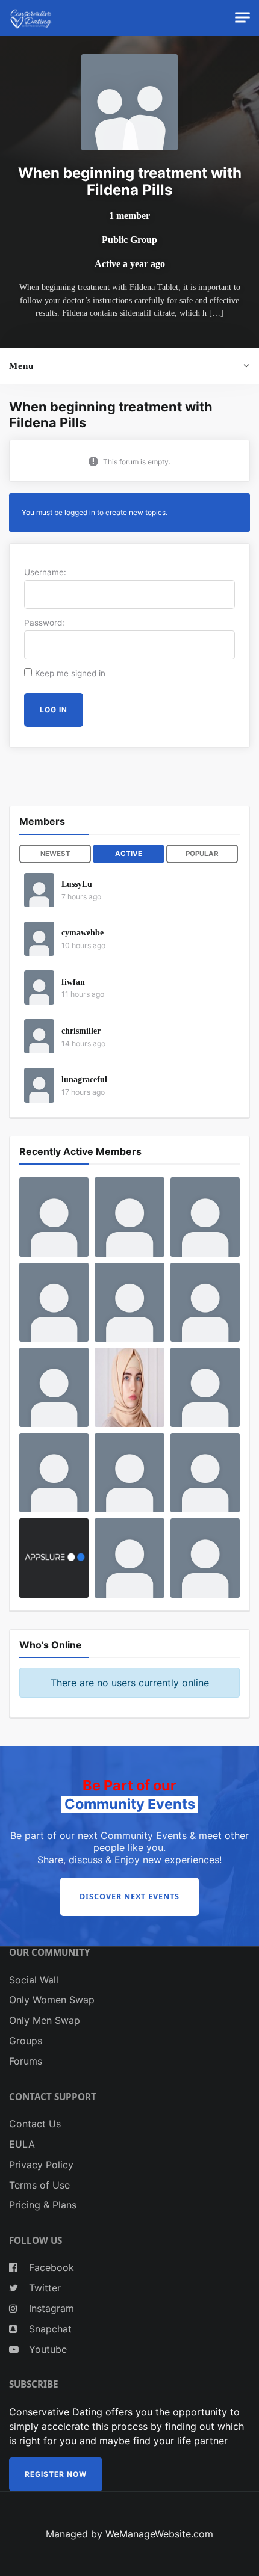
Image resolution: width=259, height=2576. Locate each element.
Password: (44, 623)
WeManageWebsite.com (159, 2534)
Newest (55, 854)
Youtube (46, 2349)
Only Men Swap (45, 2020)
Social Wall (34, 1980)
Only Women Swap (52, 2000)
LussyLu (77, 884)
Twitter (43, 2288)
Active (129, 854)
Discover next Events (129, 1897)
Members (42, 821)
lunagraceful (84, 1080)
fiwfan (73, 982)
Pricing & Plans (43, 2205)
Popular (202, 854)
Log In (54, 710)
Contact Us (35, 2124)
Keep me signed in (70, 673)
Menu (21, 365)
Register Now (56, 2474)
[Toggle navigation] (242, 18)
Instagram (50, 2308)
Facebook (50, 2267)
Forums (26, 2061)
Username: (45, 572)
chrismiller (81, 1031)
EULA (22, 2144)
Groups (26, 2041)
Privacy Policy (41, 2165)
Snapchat (49, 2329)
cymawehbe (83, 933)
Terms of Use (39, 2185)
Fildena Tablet (154, 287)
